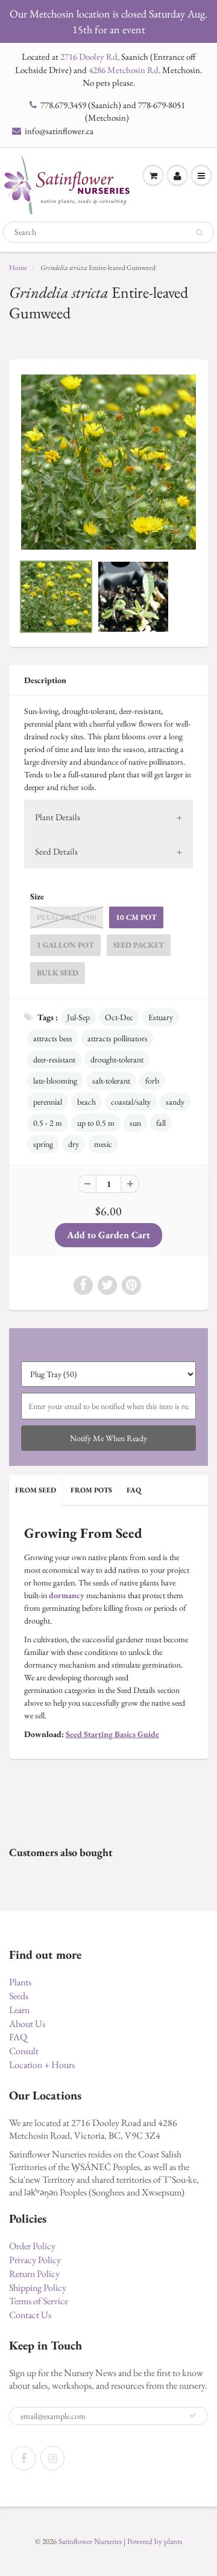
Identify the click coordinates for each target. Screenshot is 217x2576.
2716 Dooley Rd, (90, 56)
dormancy (67, 1595)
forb (152, 1081)
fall (161, 1123)
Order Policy (32, 2246)
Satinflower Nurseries (90, 2541)
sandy (175, 1102)
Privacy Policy (35, 2260)
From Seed (36, 1490)
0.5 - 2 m (48, 1123)
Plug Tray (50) (67, 917)
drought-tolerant (117, 1059)
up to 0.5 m (96, 1123)
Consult (24, 2051)
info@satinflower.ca (59, 131)
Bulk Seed (58, 973)
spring (43, 1144)
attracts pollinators (118, 1038)
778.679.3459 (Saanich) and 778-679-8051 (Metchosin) (113, 111)
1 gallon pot (65, 945)
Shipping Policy (38, 2288)
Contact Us (30, 2315)
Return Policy (34, 2274)
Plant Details (58, 817)
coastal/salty (131, 1102)
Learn (19, 2010)
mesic (103, 1144)
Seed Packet (139, 945)
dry (74, 1144)
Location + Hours (42, 2065)
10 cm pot (136, 917)
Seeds (19, 1996)
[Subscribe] (193, 2415)
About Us (27, 2024)
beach (86, 1102)
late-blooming (55, 1081)
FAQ (134, 1490)
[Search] (199, 233)
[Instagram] (52, 2458)
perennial (48, 1102)
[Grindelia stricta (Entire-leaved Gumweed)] (108, 462)
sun (135, 1123)
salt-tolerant (111, 1081)
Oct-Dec (119, 1017)
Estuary (161, 1017)
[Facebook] (24, 2458)
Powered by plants (155, 2541)
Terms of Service (39, 2301)
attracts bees (53, 1038)
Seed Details (56, 851)
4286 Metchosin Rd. (124, 70)
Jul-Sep (78, 1017)
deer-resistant (54, 1059)
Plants (20, 1982)
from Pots (91, 1490)
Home (18, 268)
